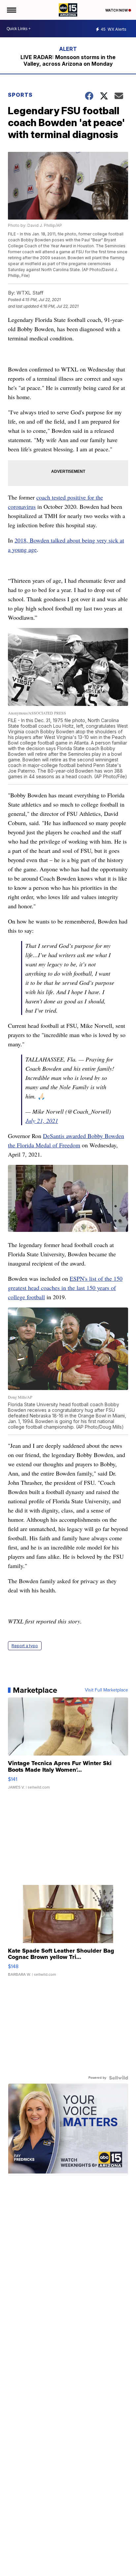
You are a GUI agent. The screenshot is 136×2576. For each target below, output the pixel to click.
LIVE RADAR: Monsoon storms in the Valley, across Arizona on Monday (68, 60)
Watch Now (117, 10)
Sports (20, 95)
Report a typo (25, 1646)
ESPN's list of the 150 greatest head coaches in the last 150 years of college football (65, 1288)
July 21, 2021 (42, 1121)
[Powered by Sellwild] (119, 2078)
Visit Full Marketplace (106, 1690)
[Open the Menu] (11, 10)
